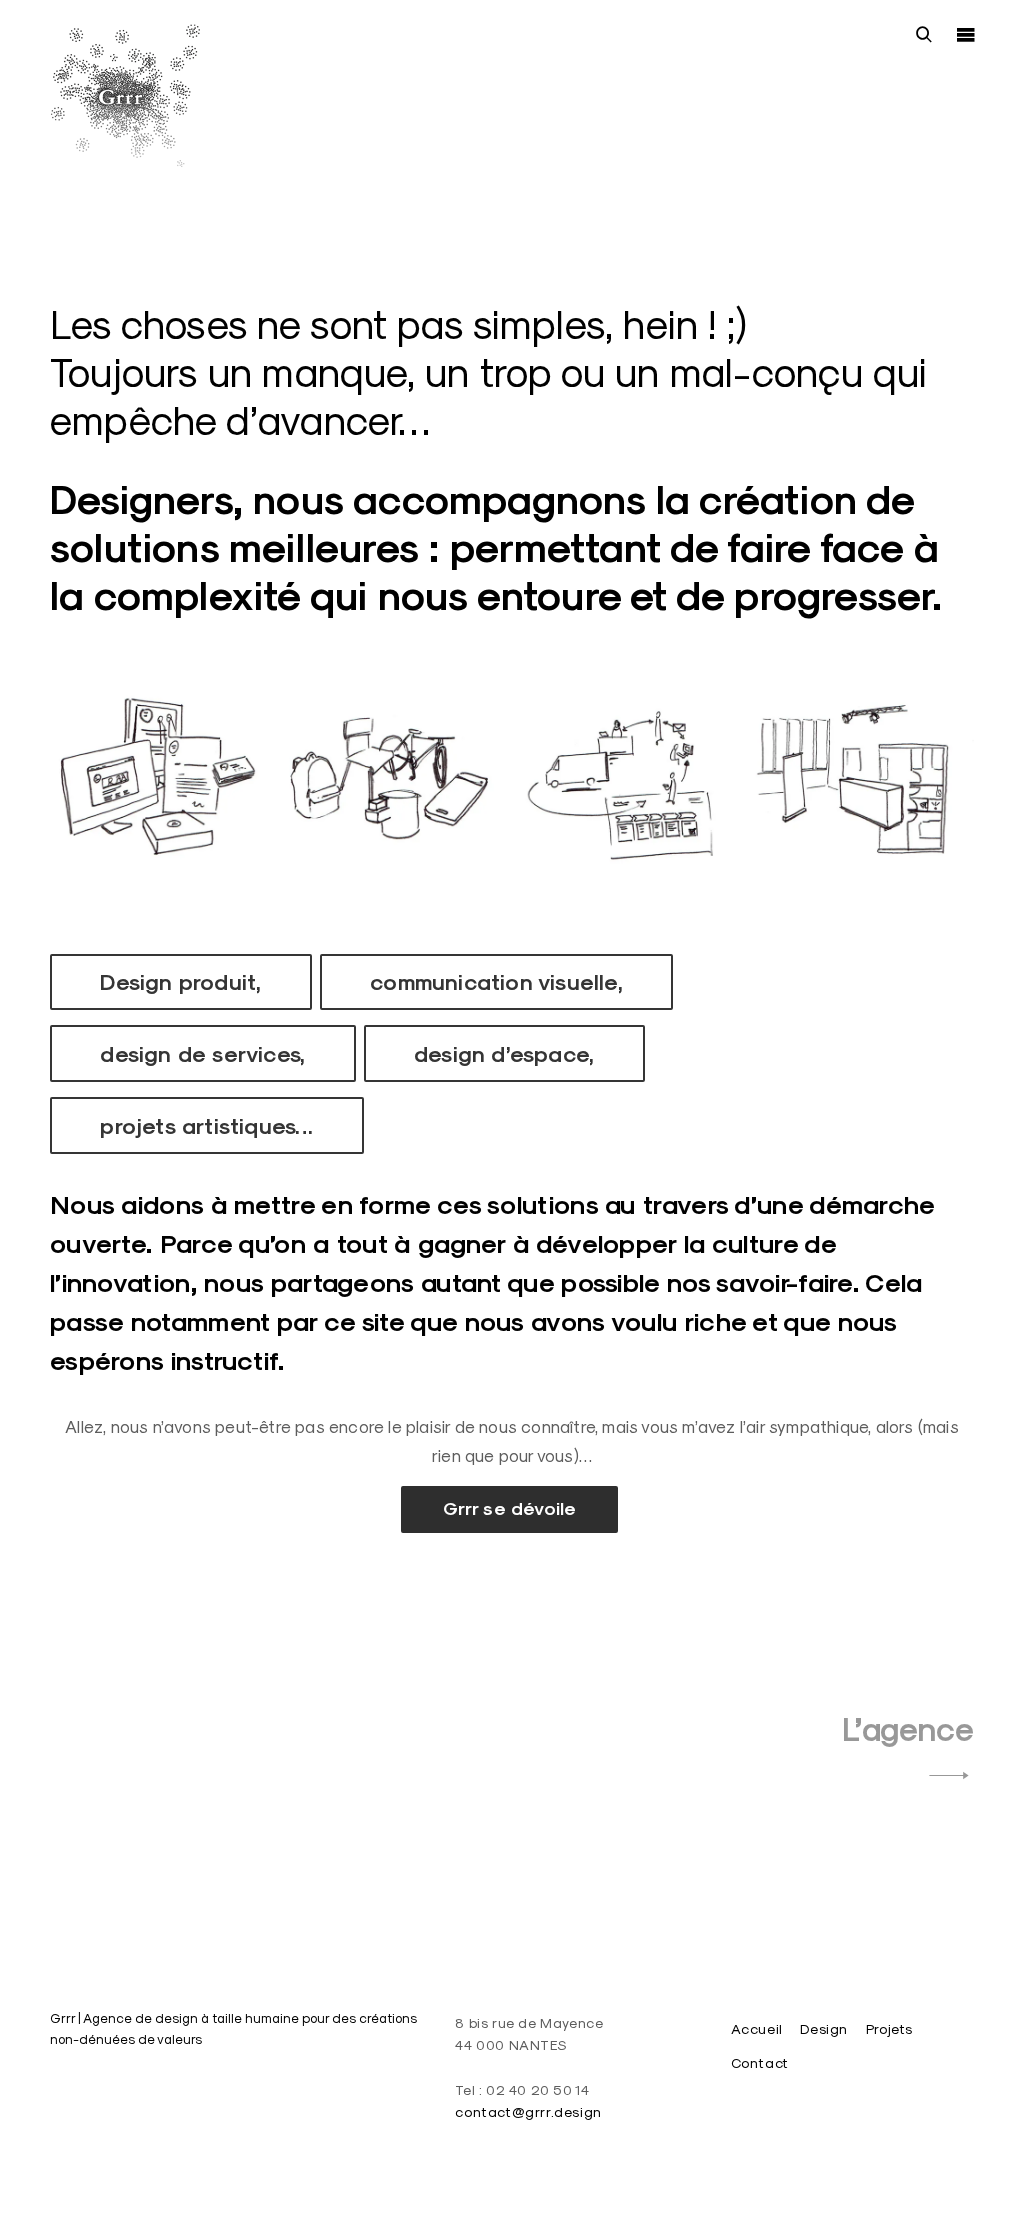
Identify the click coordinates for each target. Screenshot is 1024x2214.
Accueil (757, 2029)
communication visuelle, (496, 982)
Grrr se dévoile (510, 1508)
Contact (760, 2063)
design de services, (202, 1054)
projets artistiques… (206, 1126)
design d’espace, (504, 1054)
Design (824, 2029)
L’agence (908, 1729)
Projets (889, 2029)
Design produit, (180, 982)
